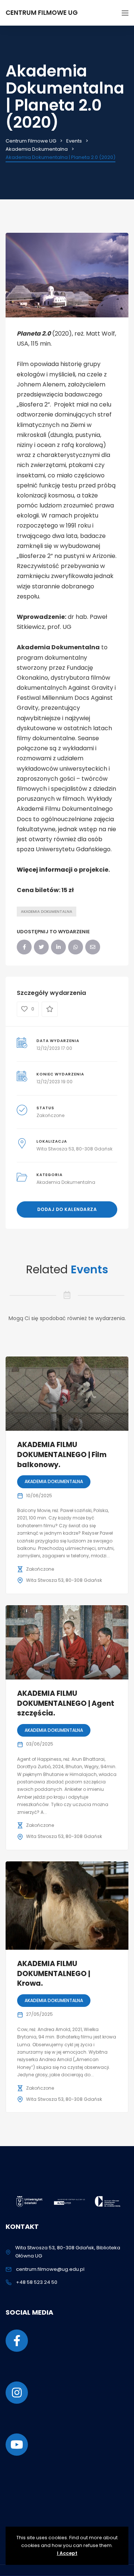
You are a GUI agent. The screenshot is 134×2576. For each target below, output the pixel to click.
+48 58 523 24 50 (37, 2282)
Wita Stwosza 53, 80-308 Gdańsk (74, 1149)
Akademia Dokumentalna (47, 912)
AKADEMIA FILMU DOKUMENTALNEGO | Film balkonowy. (62, 1454)
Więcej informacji (45, 870)
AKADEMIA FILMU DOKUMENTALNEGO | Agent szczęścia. (66, 1703)
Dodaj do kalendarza (67, 1209)
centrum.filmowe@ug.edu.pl (50, 2269)
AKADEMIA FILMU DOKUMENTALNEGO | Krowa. (54, 1973)
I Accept (67, 2553)
